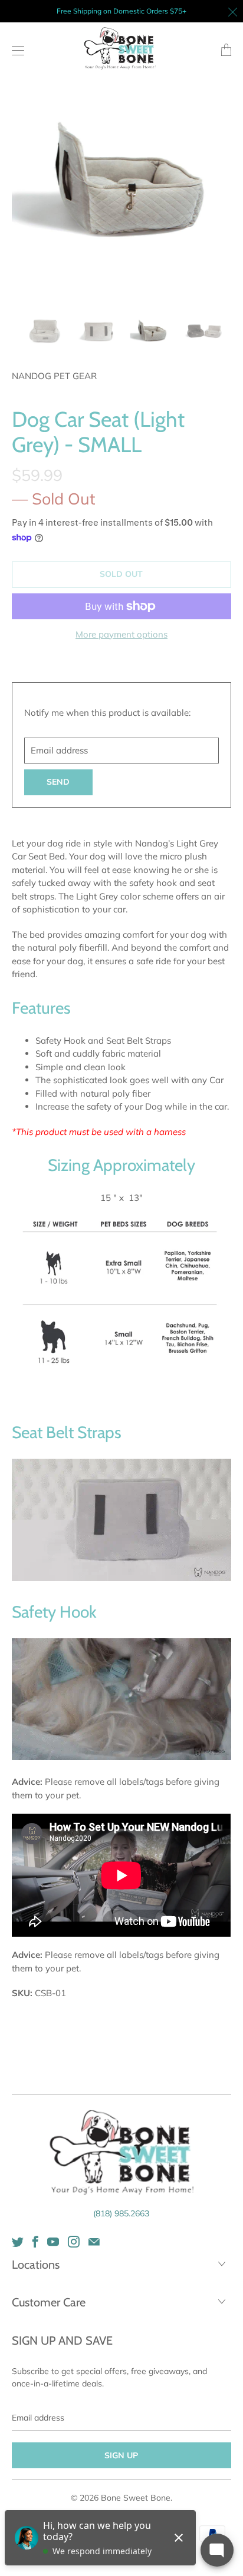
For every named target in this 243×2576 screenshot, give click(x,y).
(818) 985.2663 (121, 2213)
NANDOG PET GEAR (54, 376)
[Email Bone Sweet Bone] (94, 2242)
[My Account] (15, 50)
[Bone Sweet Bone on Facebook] (35, 2242)
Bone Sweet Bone (136, 2498)
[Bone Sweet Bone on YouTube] (53, 2242)
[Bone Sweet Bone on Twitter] (18, 2242)
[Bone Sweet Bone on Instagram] (74, 2242)
